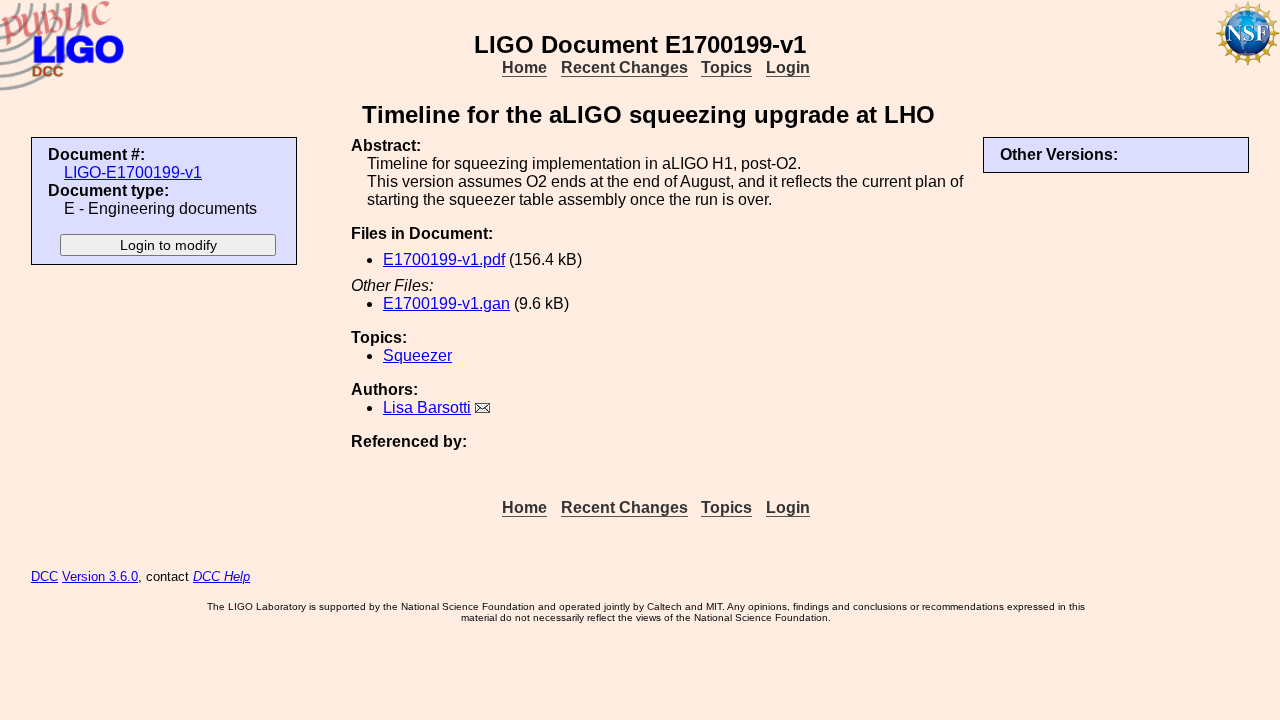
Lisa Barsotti (427, 407)
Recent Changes (624, 67)
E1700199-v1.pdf (444, 259)
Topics (726, 67)
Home (524, 67)
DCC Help (221, 576)
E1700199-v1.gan (446, 303)
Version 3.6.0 (100, 576)
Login (788, 67)
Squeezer (417, 355)
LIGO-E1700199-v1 (133, 172)
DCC (44, 576)
